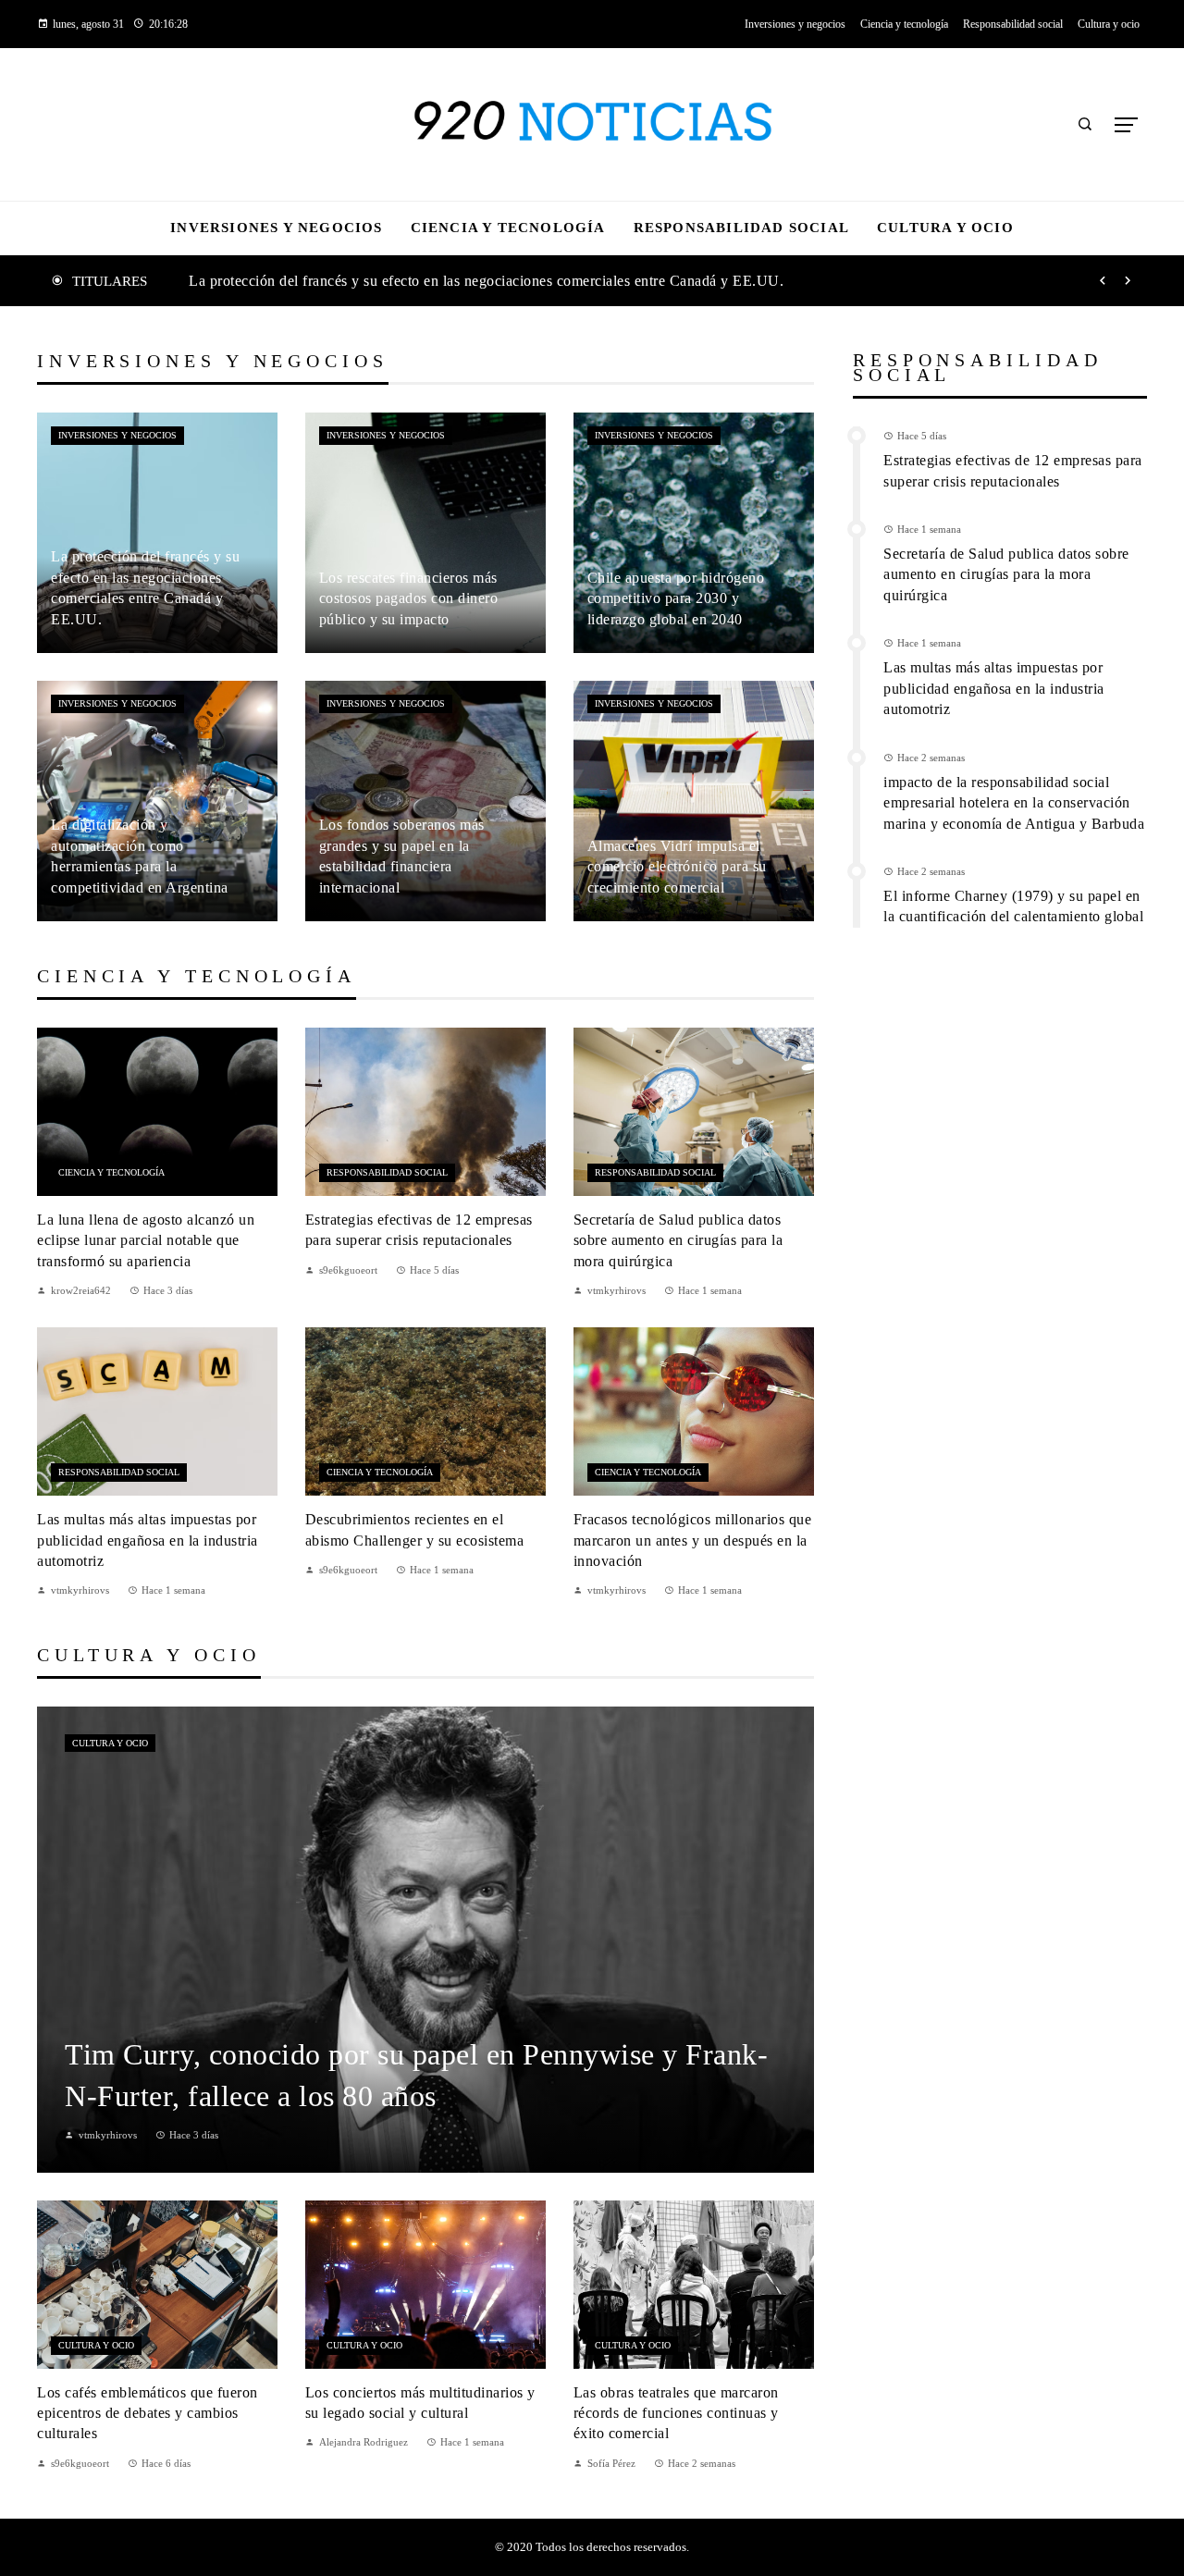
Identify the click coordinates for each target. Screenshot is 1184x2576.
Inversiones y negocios (117, 435)
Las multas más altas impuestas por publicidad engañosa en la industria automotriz (148, 1540)
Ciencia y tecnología (111, 1172)
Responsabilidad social (387, 1172)
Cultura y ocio (110, 1743)
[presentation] (1103, 281)
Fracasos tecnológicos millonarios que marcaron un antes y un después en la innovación (693, 1540)
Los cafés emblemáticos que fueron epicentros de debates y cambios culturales (148, 2413)
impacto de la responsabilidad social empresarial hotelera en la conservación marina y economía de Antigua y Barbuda (1014, 803)
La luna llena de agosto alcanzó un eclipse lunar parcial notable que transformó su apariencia (146, 1240)
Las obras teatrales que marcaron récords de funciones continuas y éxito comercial (676, 2413)
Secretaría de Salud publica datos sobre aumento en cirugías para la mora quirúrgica (678, 1240)
